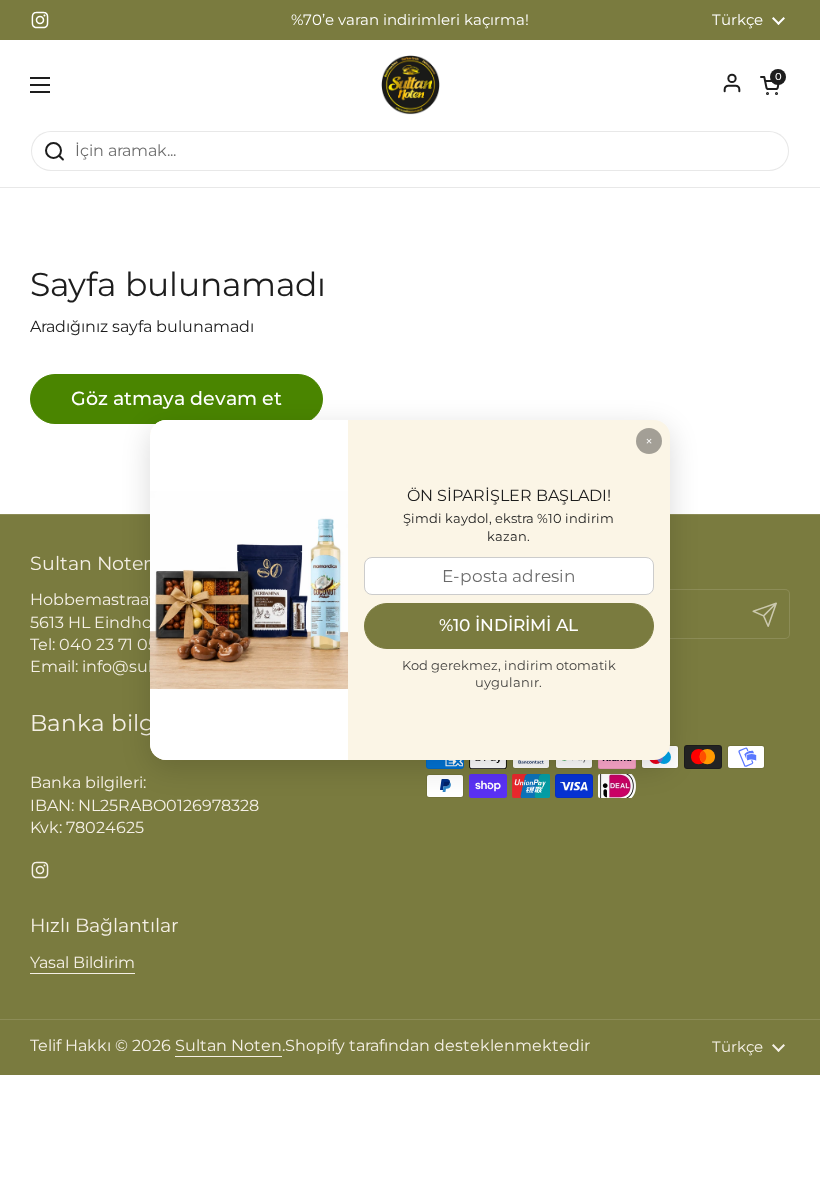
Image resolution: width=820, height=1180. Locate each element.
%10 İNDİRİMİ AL (508, 625)
